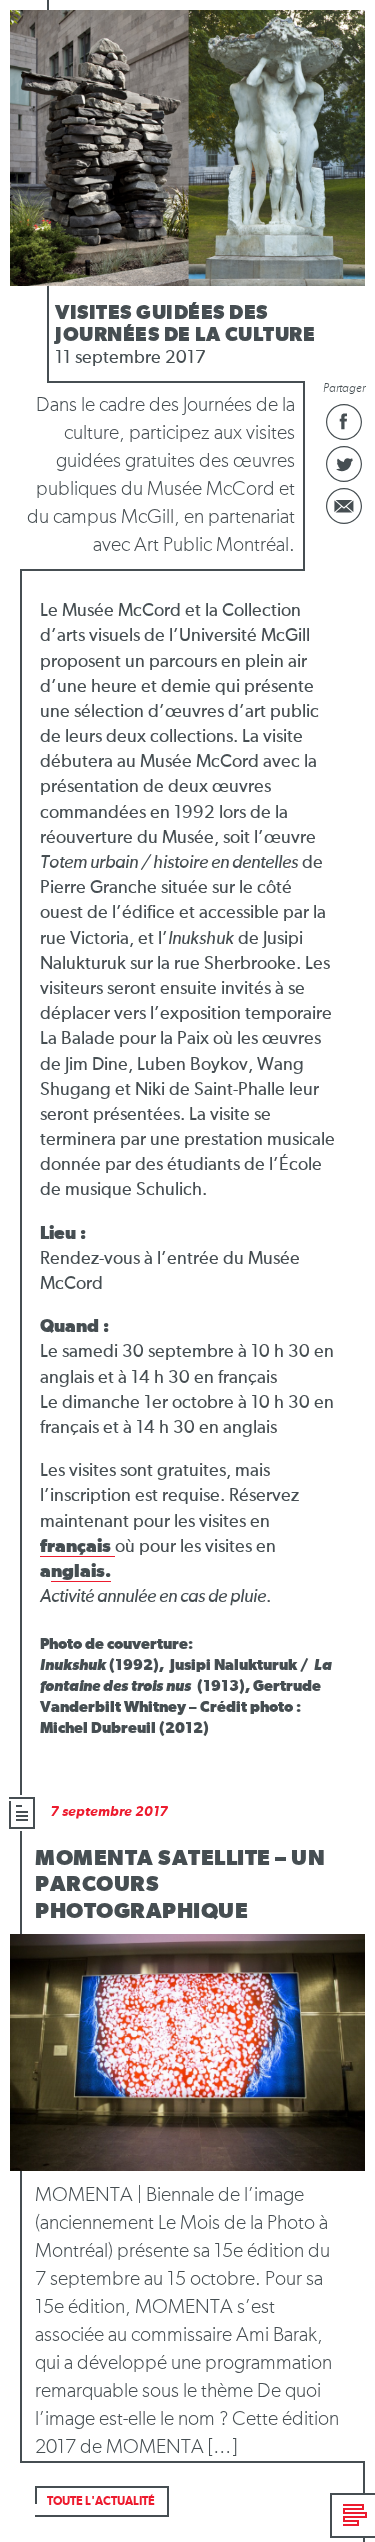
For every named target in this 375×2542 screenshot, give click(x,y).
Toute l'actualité (101, 2502)
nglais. (81, 1572)
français (77, 1547)
